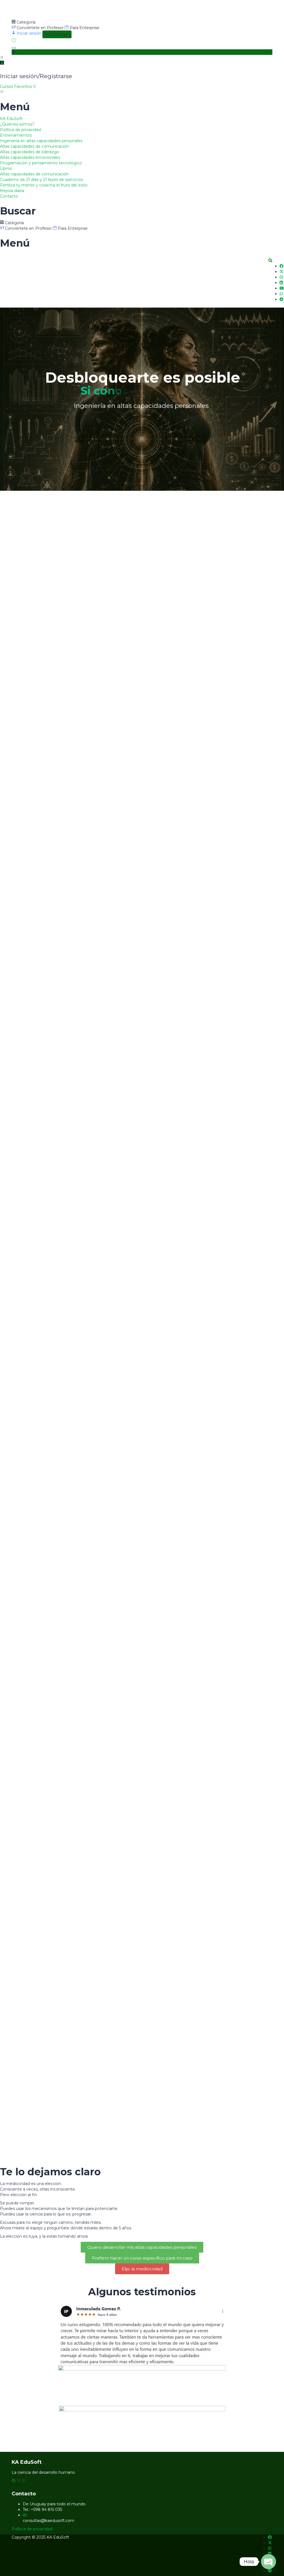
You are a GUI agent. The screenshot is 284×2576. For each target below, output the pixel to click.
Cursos (7, 86)
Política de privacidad (20, 130)
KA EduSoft (11, 119)
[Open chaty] (268, 2562)
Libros (6, 168)
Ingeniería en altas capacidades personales (41, 141)
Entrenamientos (16, 135)
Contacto (9, 196)
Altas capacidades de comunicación (34, 146)
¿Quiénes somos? (17, 124)
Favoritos (25, 86)
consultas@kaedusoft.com (49, 2521)
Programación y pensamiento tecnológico (41, 163)
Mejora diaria (12, 191)
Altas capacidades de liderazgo (30, 152)
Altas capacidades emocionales (30, 157)
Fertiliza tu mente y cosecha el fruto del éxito (44, 185)
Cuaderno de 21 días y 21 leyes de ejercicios (41, 180)
